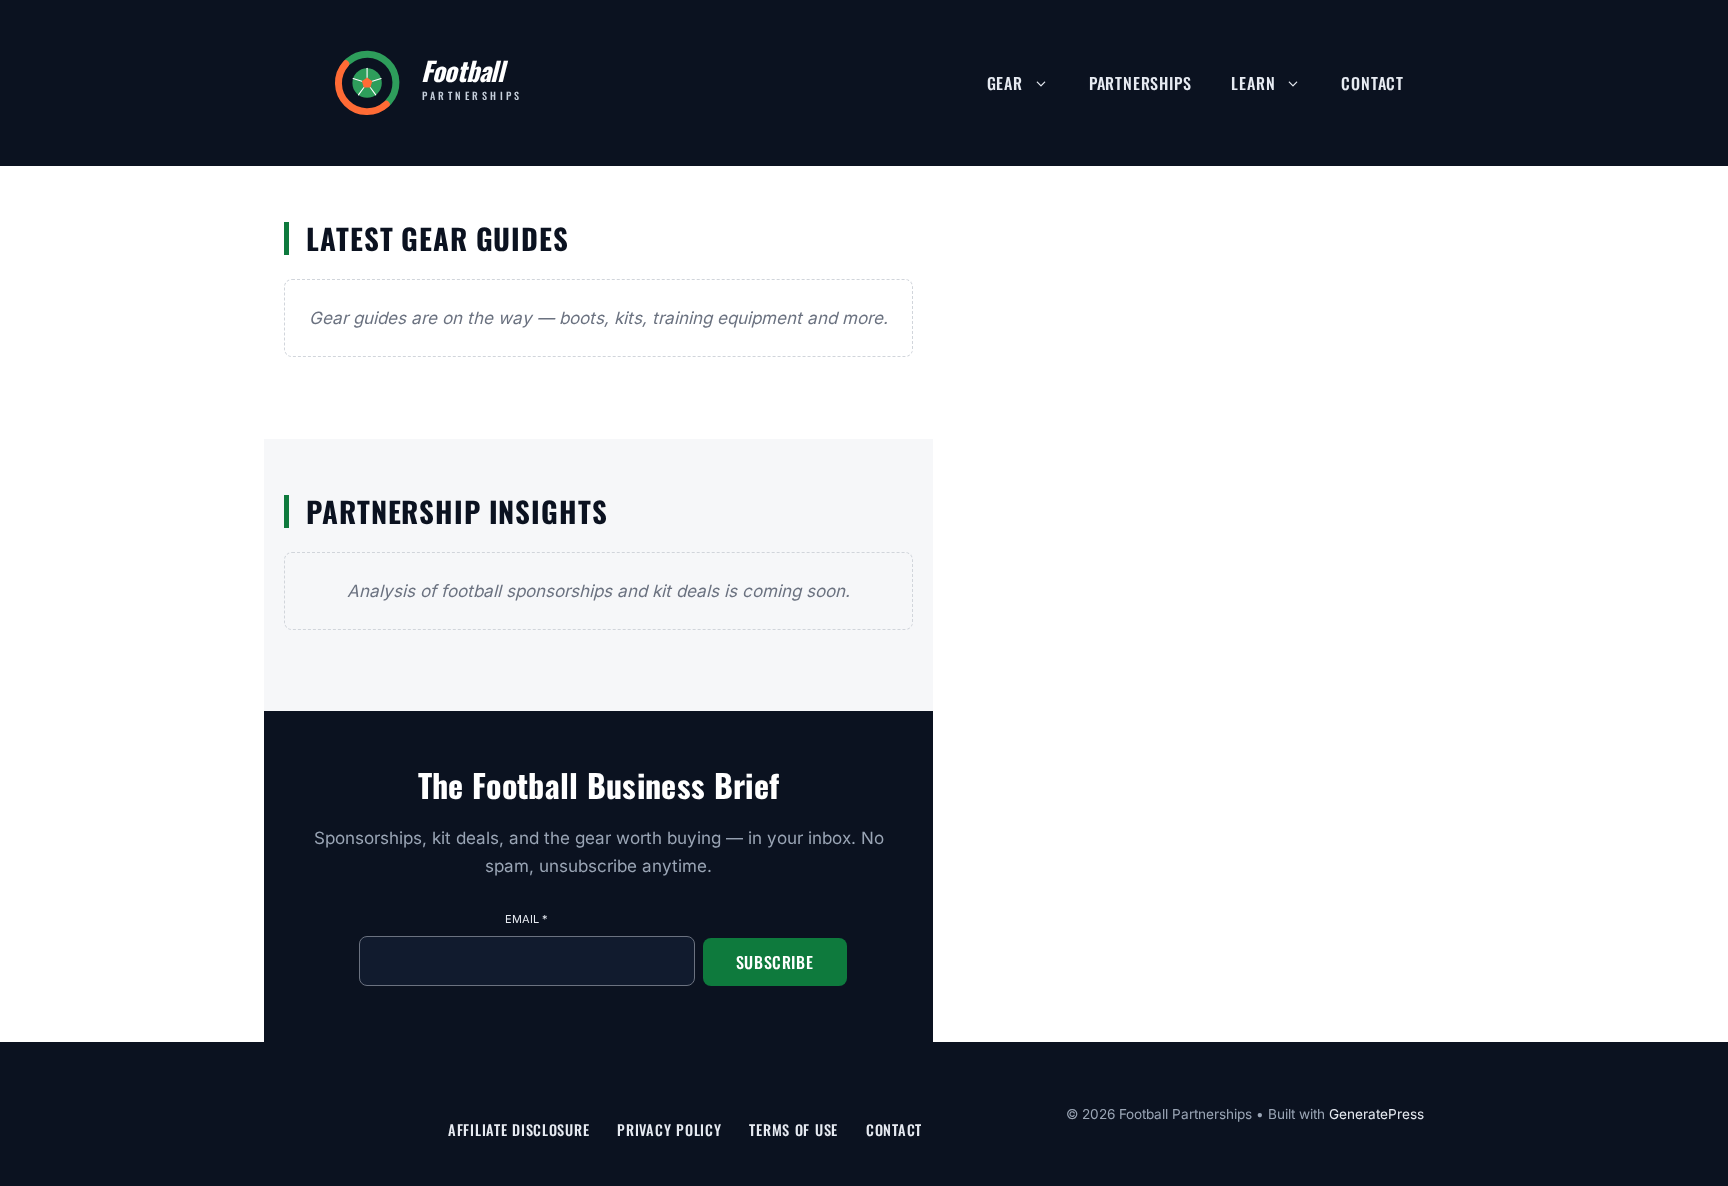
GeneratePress (1376, 1114)
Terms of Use (793, 1129)
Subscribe (775, 962)
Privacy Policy (669, 1129)
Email (526, 919)
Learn (1253, 83)
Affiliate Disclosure (518, 1129)
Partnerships (1140, 83)
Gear (1005, 83)
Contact (1372, 83)
